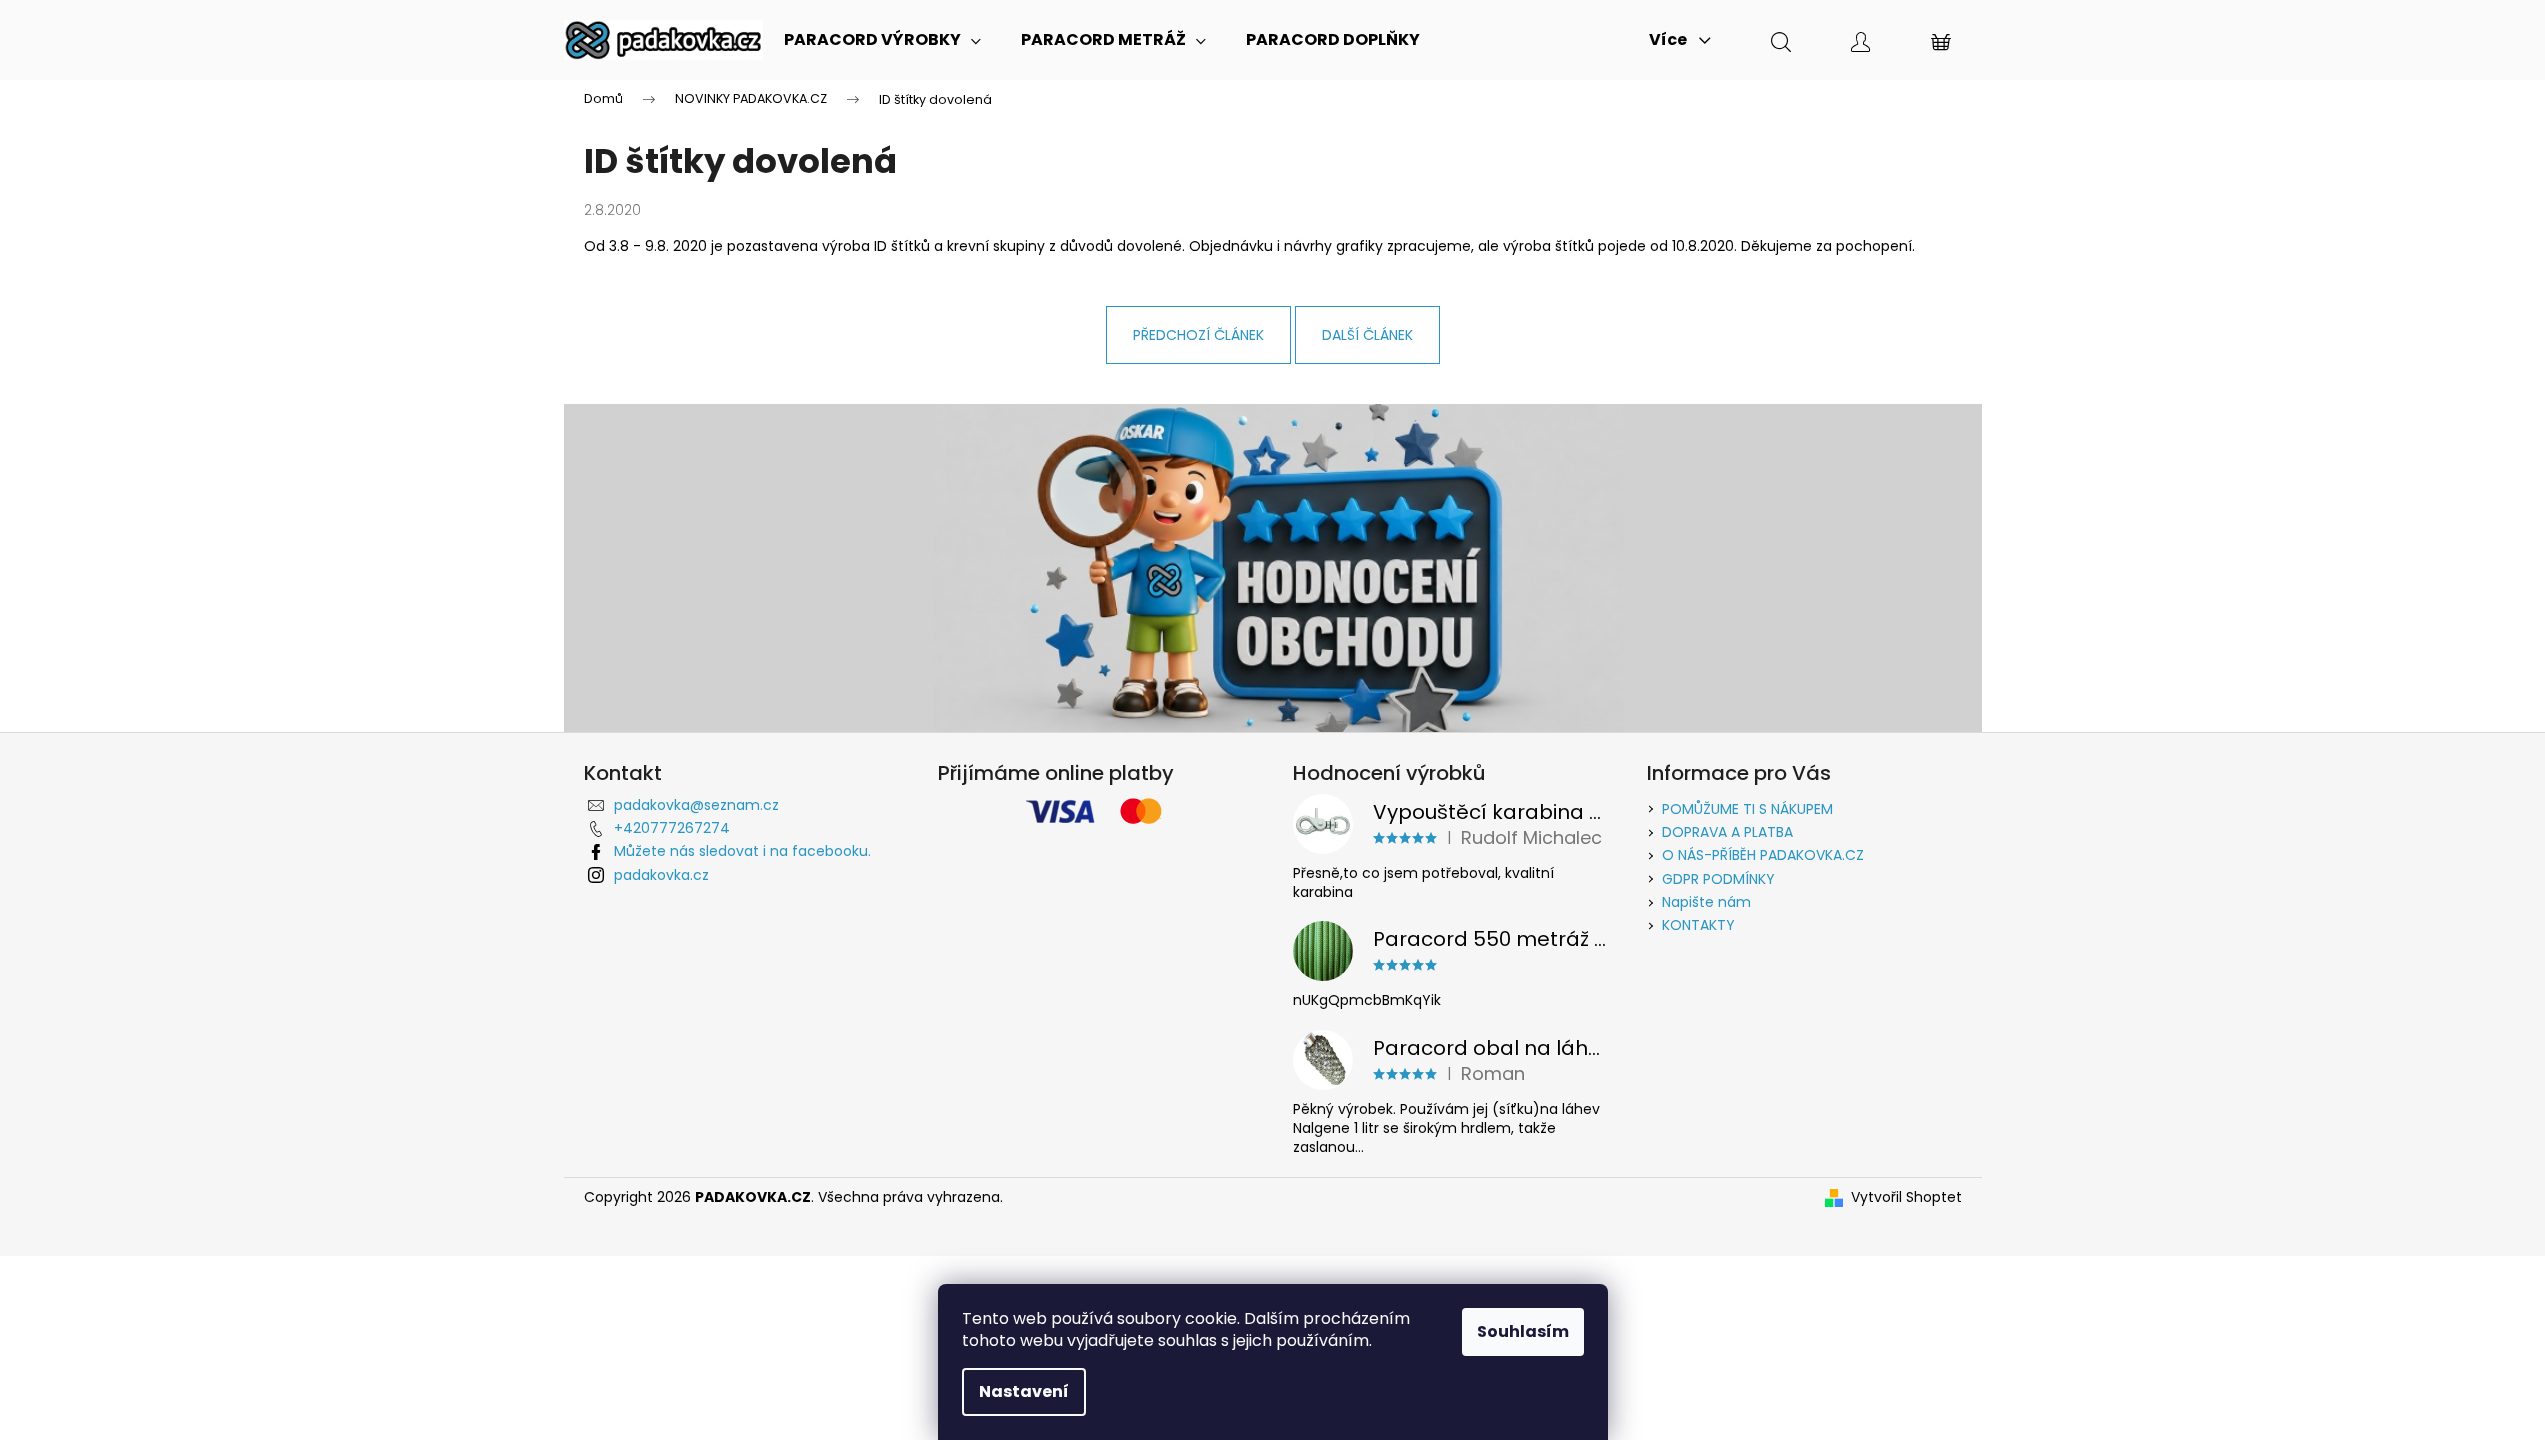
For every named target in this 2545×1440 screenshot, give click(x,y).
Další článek (1367, 335)
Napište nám (1706, 902)
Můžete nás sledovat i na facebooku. (742, 851)
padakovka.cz (661, 875)
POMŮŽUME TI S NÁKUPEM (1747, 809)
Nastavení (1024, 1391)
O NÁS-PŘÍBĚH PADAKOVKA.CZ (1763, 855)
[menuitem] (882, 40)
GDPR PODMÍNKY (1718, 879)
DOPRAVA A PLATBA (1727, 832)
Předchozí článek (1198, 335)
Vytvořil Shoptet (1906, 1197)
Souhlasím (1523, 1331)
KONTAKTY (1698, 925)
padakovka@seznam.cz (696, 805)
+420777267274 (672, 828)
